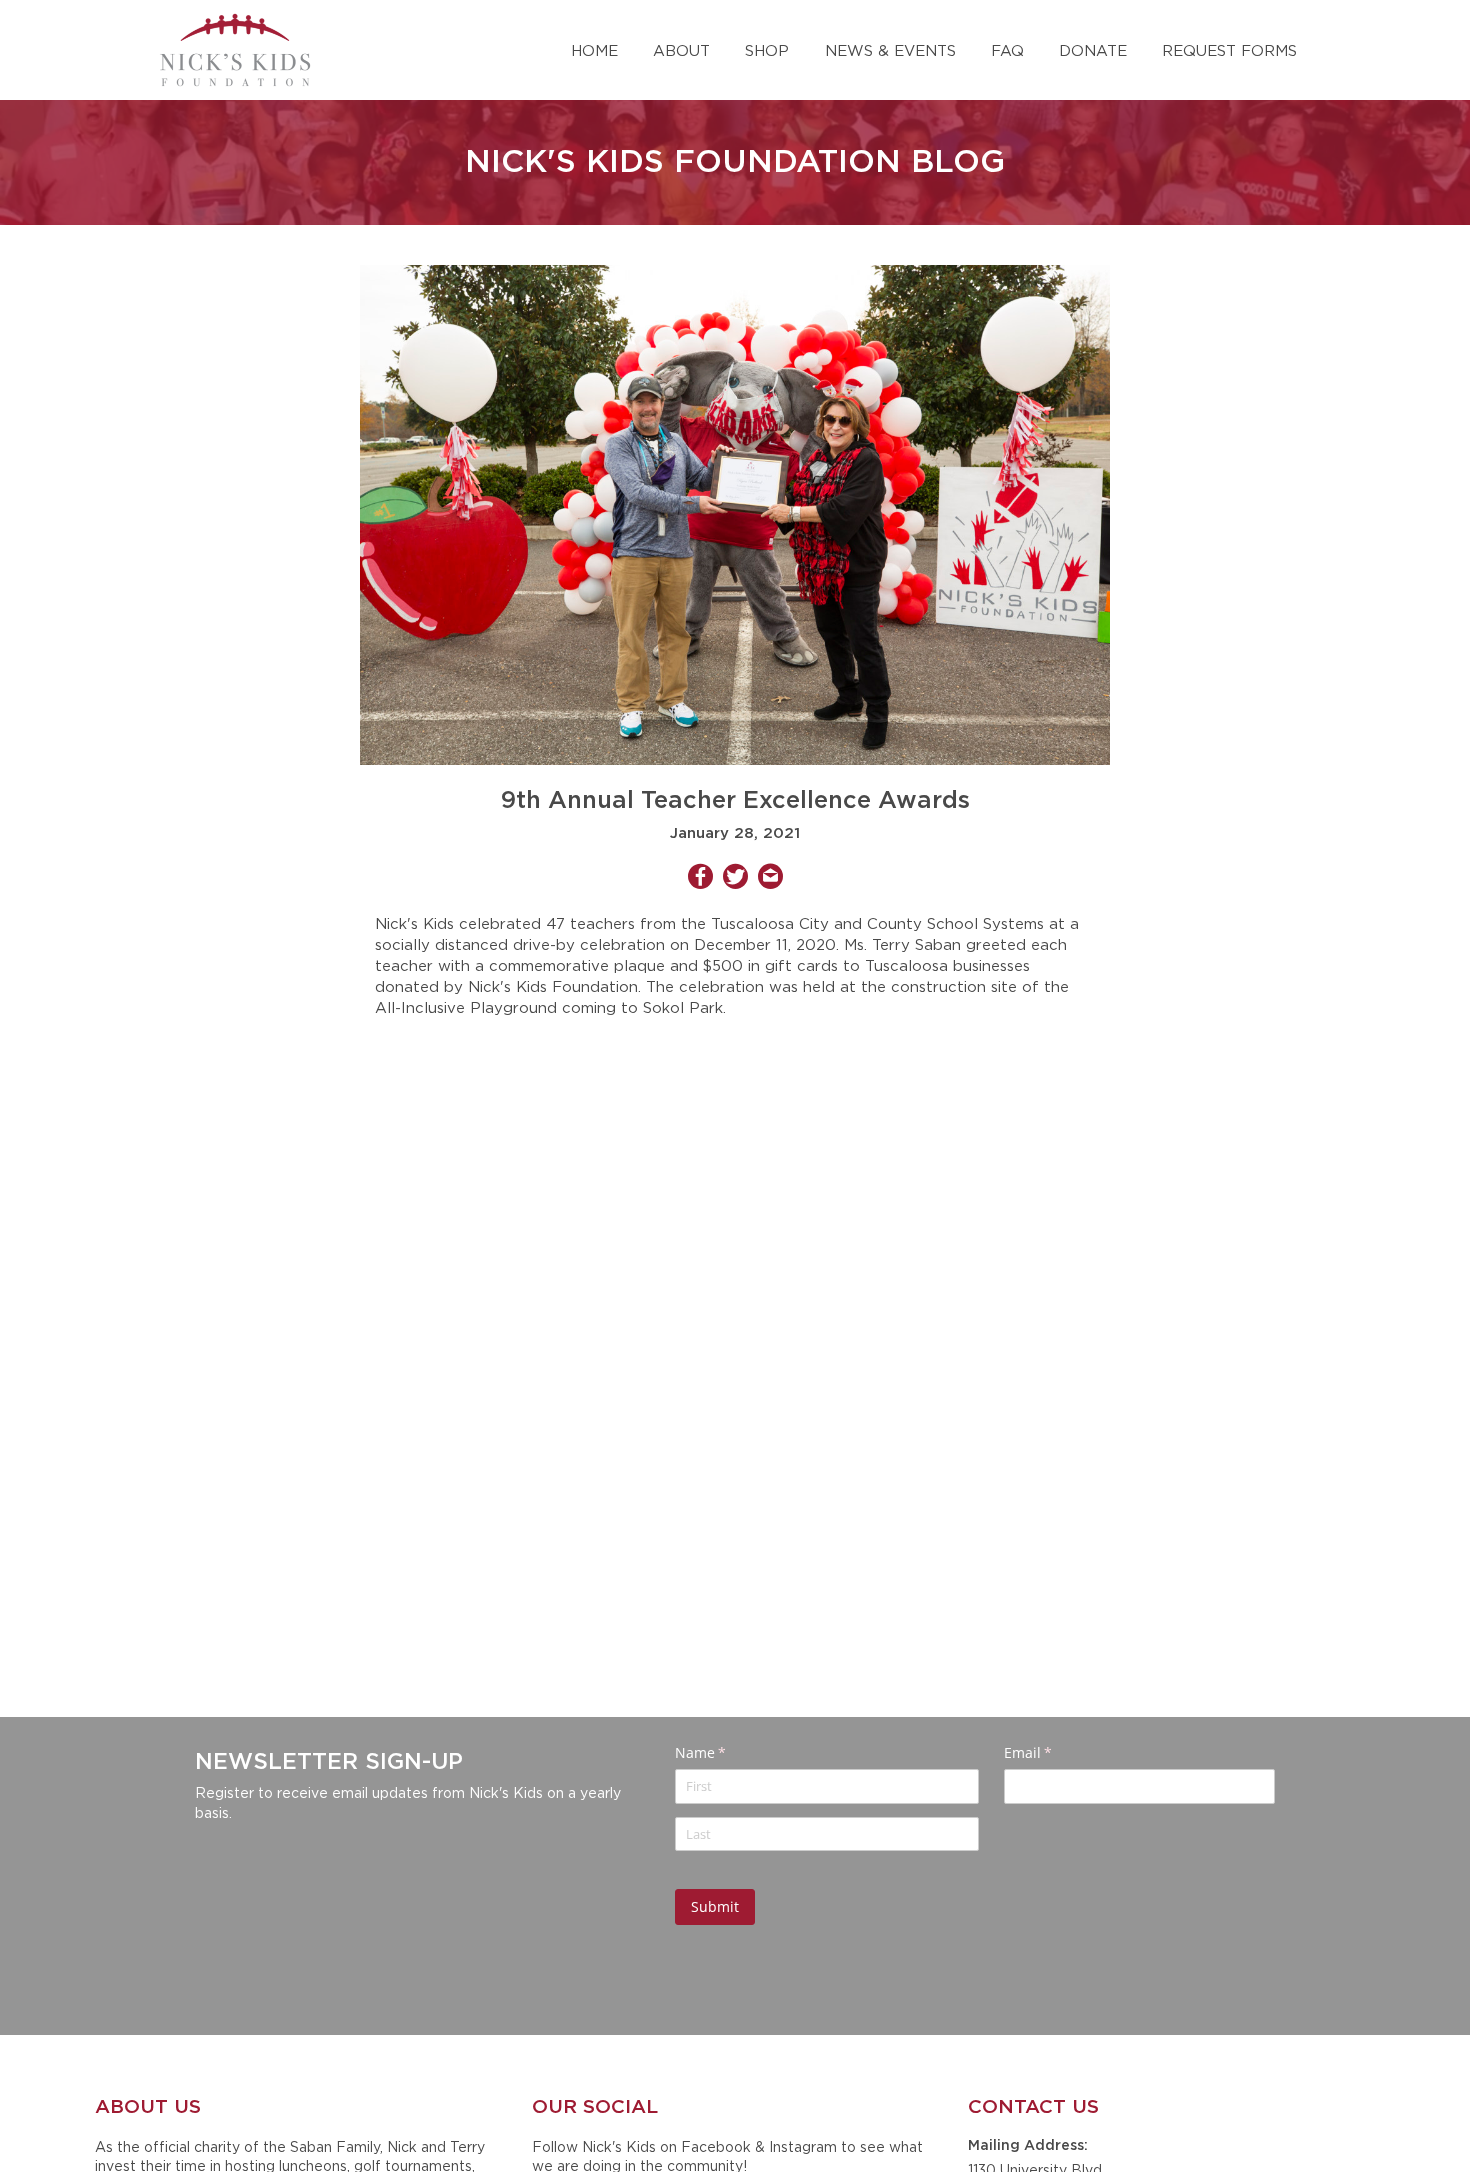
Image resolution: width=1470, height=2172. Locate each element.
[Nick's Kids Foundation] (235, 50)
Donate (1093, 50)
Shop (767, 50)
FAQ (1007, 50)
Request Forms (1229, 50)
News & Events (890, 50)
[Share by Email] (770, 879)
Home (594, 50)
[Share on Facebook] (700, 879)
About (681, 50)
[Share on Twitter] (735, 879)
